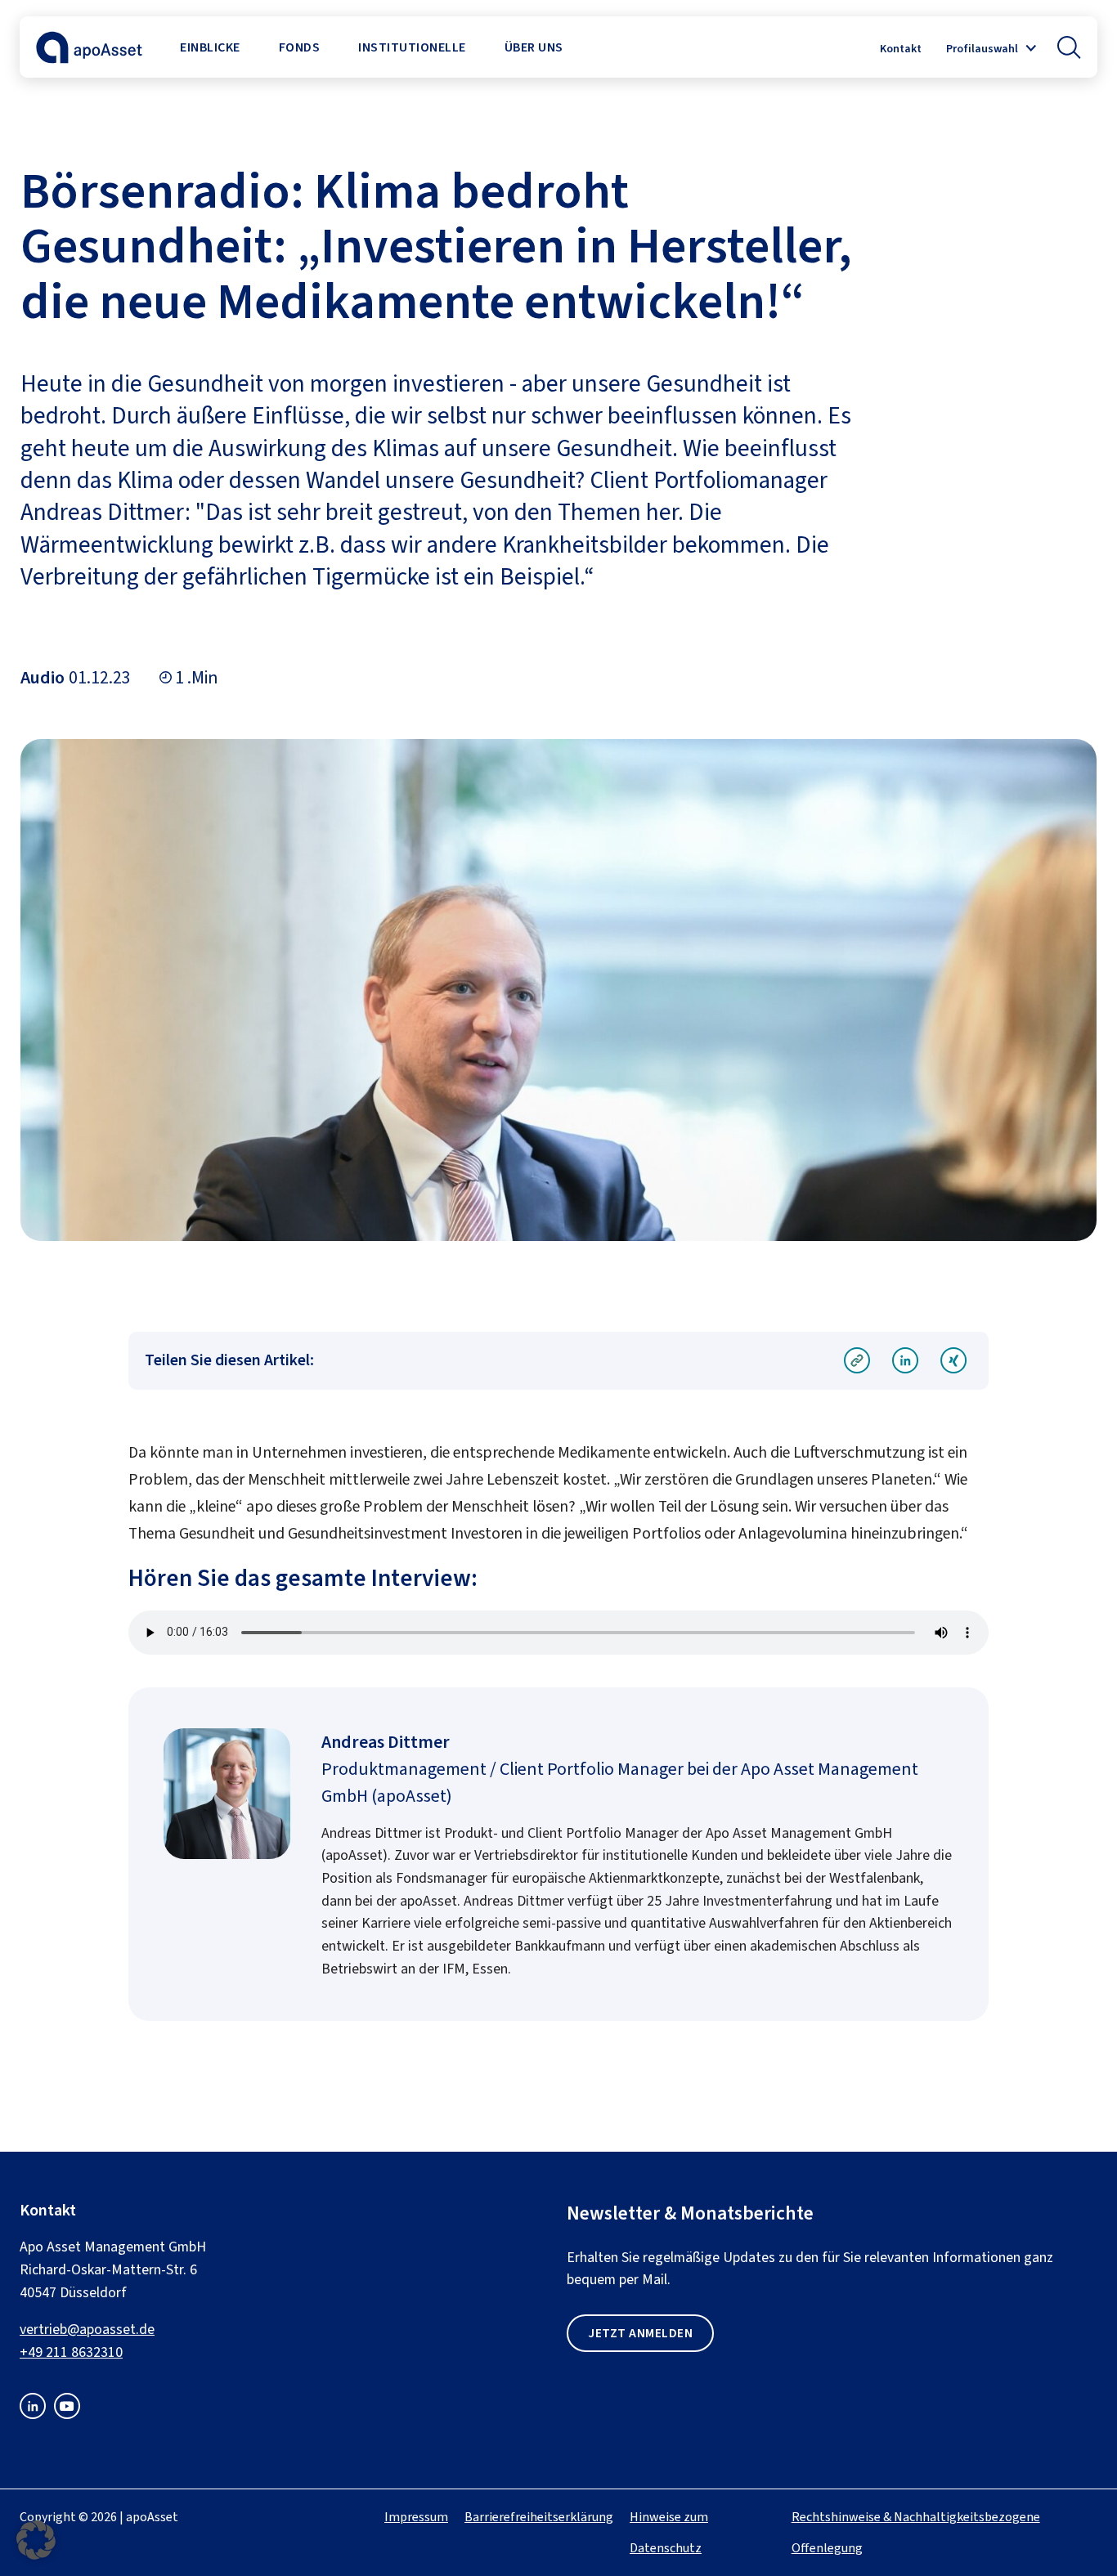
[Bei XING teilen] (954, 1362)
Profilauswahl (982, 49)
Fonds (300, 47)
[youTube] (67, 2414)
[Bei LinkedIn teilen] (905, 1362)
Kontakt (901, 49)
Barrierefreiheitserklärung (539, 2517)
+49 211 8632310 (71, 2352)
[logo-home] (89, 58)
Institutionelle (412, 47)
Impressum (416, 2517)
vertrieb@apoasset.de (87, 2329)
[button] (1069, 47)
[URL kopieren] (857, 1362)
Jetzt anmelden (640, 2333)
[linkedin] (33, 2414)
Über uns (534, 47)
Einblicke (210, 47)
